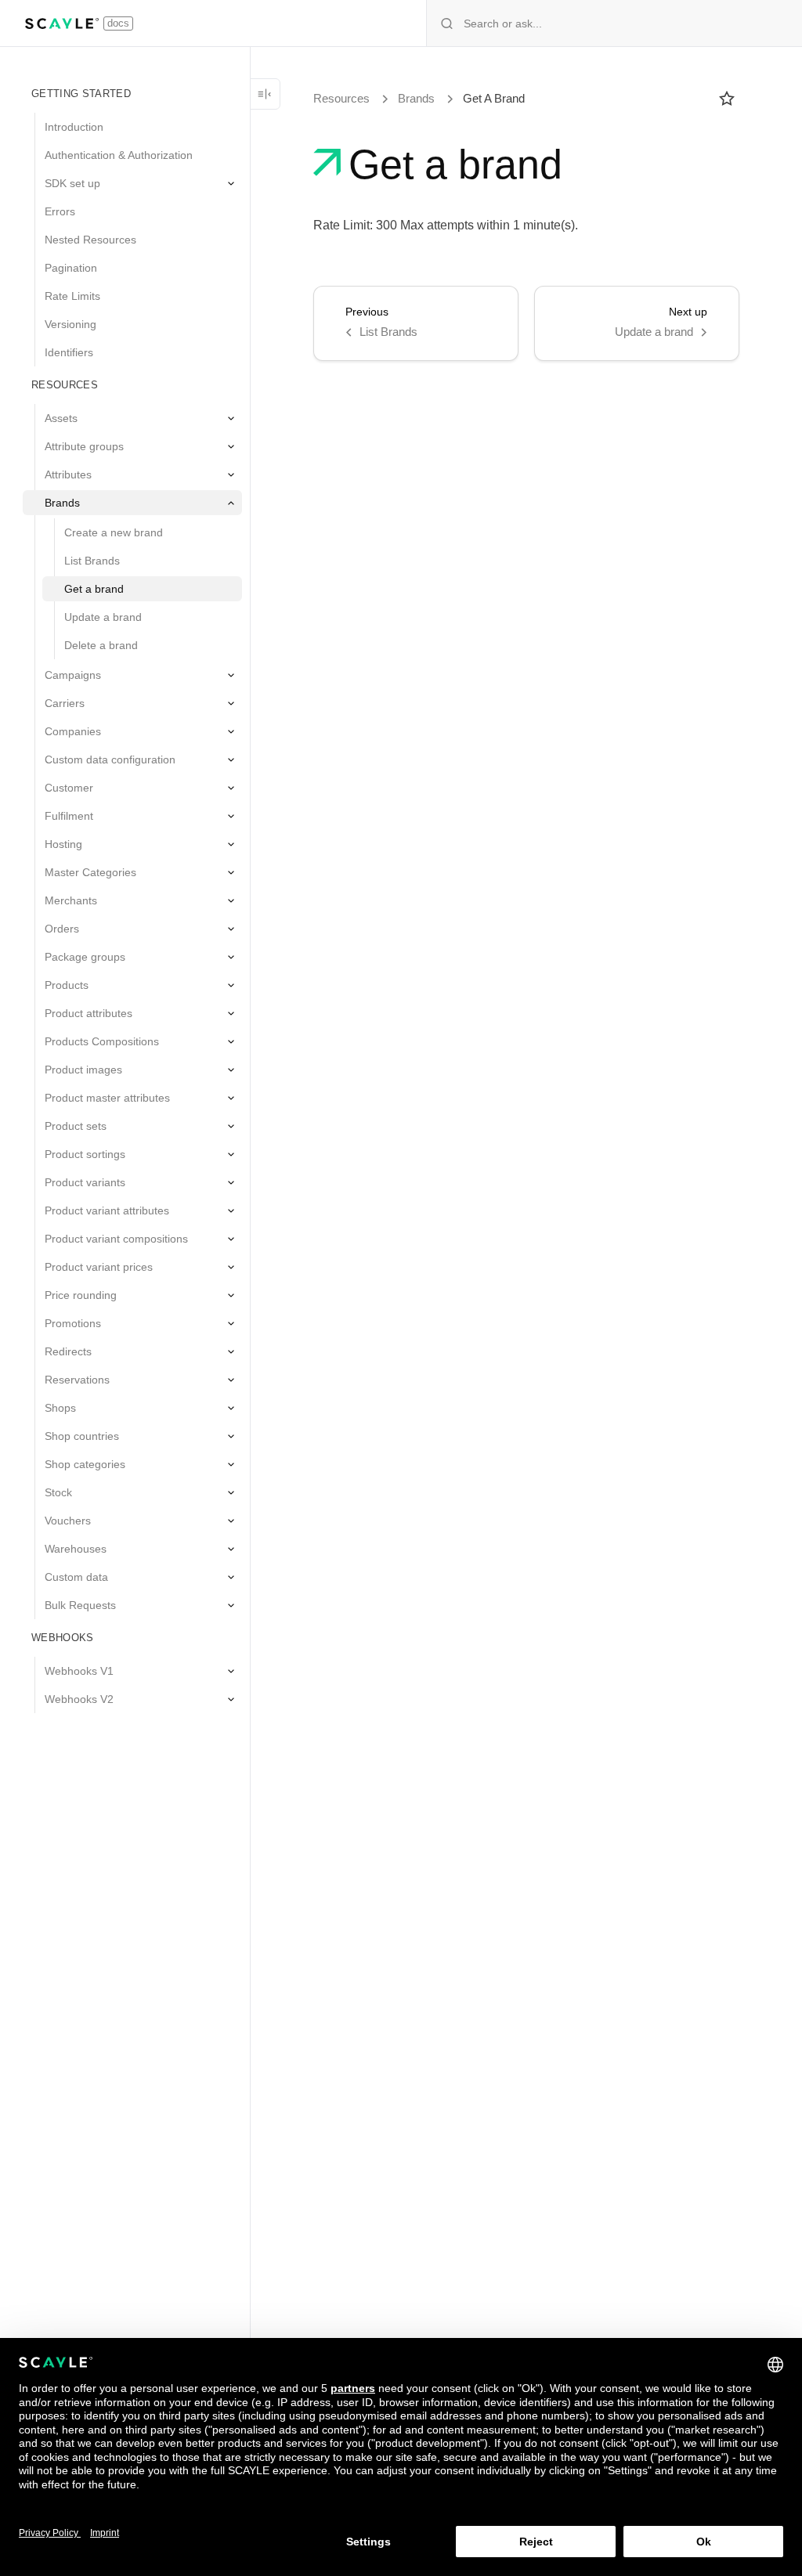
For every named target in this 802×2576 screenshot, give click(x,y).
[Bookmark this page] (727, 99)
